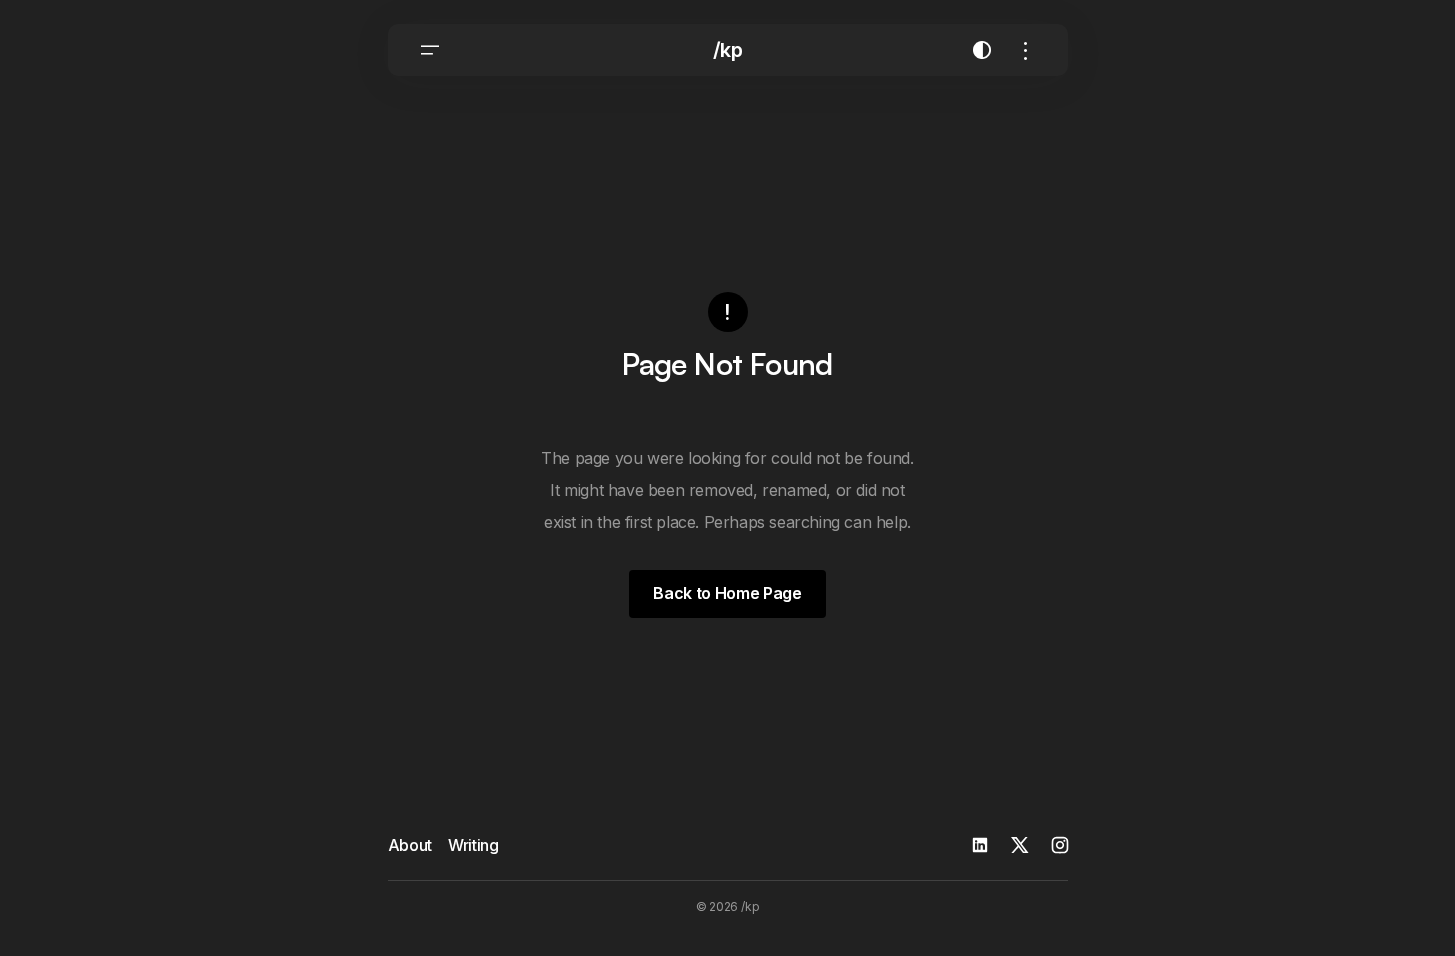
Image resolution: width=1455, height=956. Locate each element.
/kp (728, 50)
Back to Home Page (727, 593)
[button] (430, 50)
